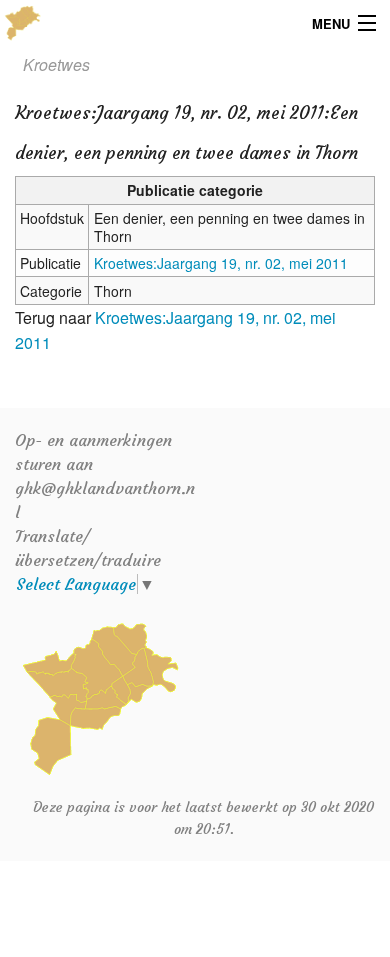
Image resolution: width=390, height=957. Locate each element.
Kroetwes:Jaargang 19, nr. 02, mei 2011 (221, 263)
